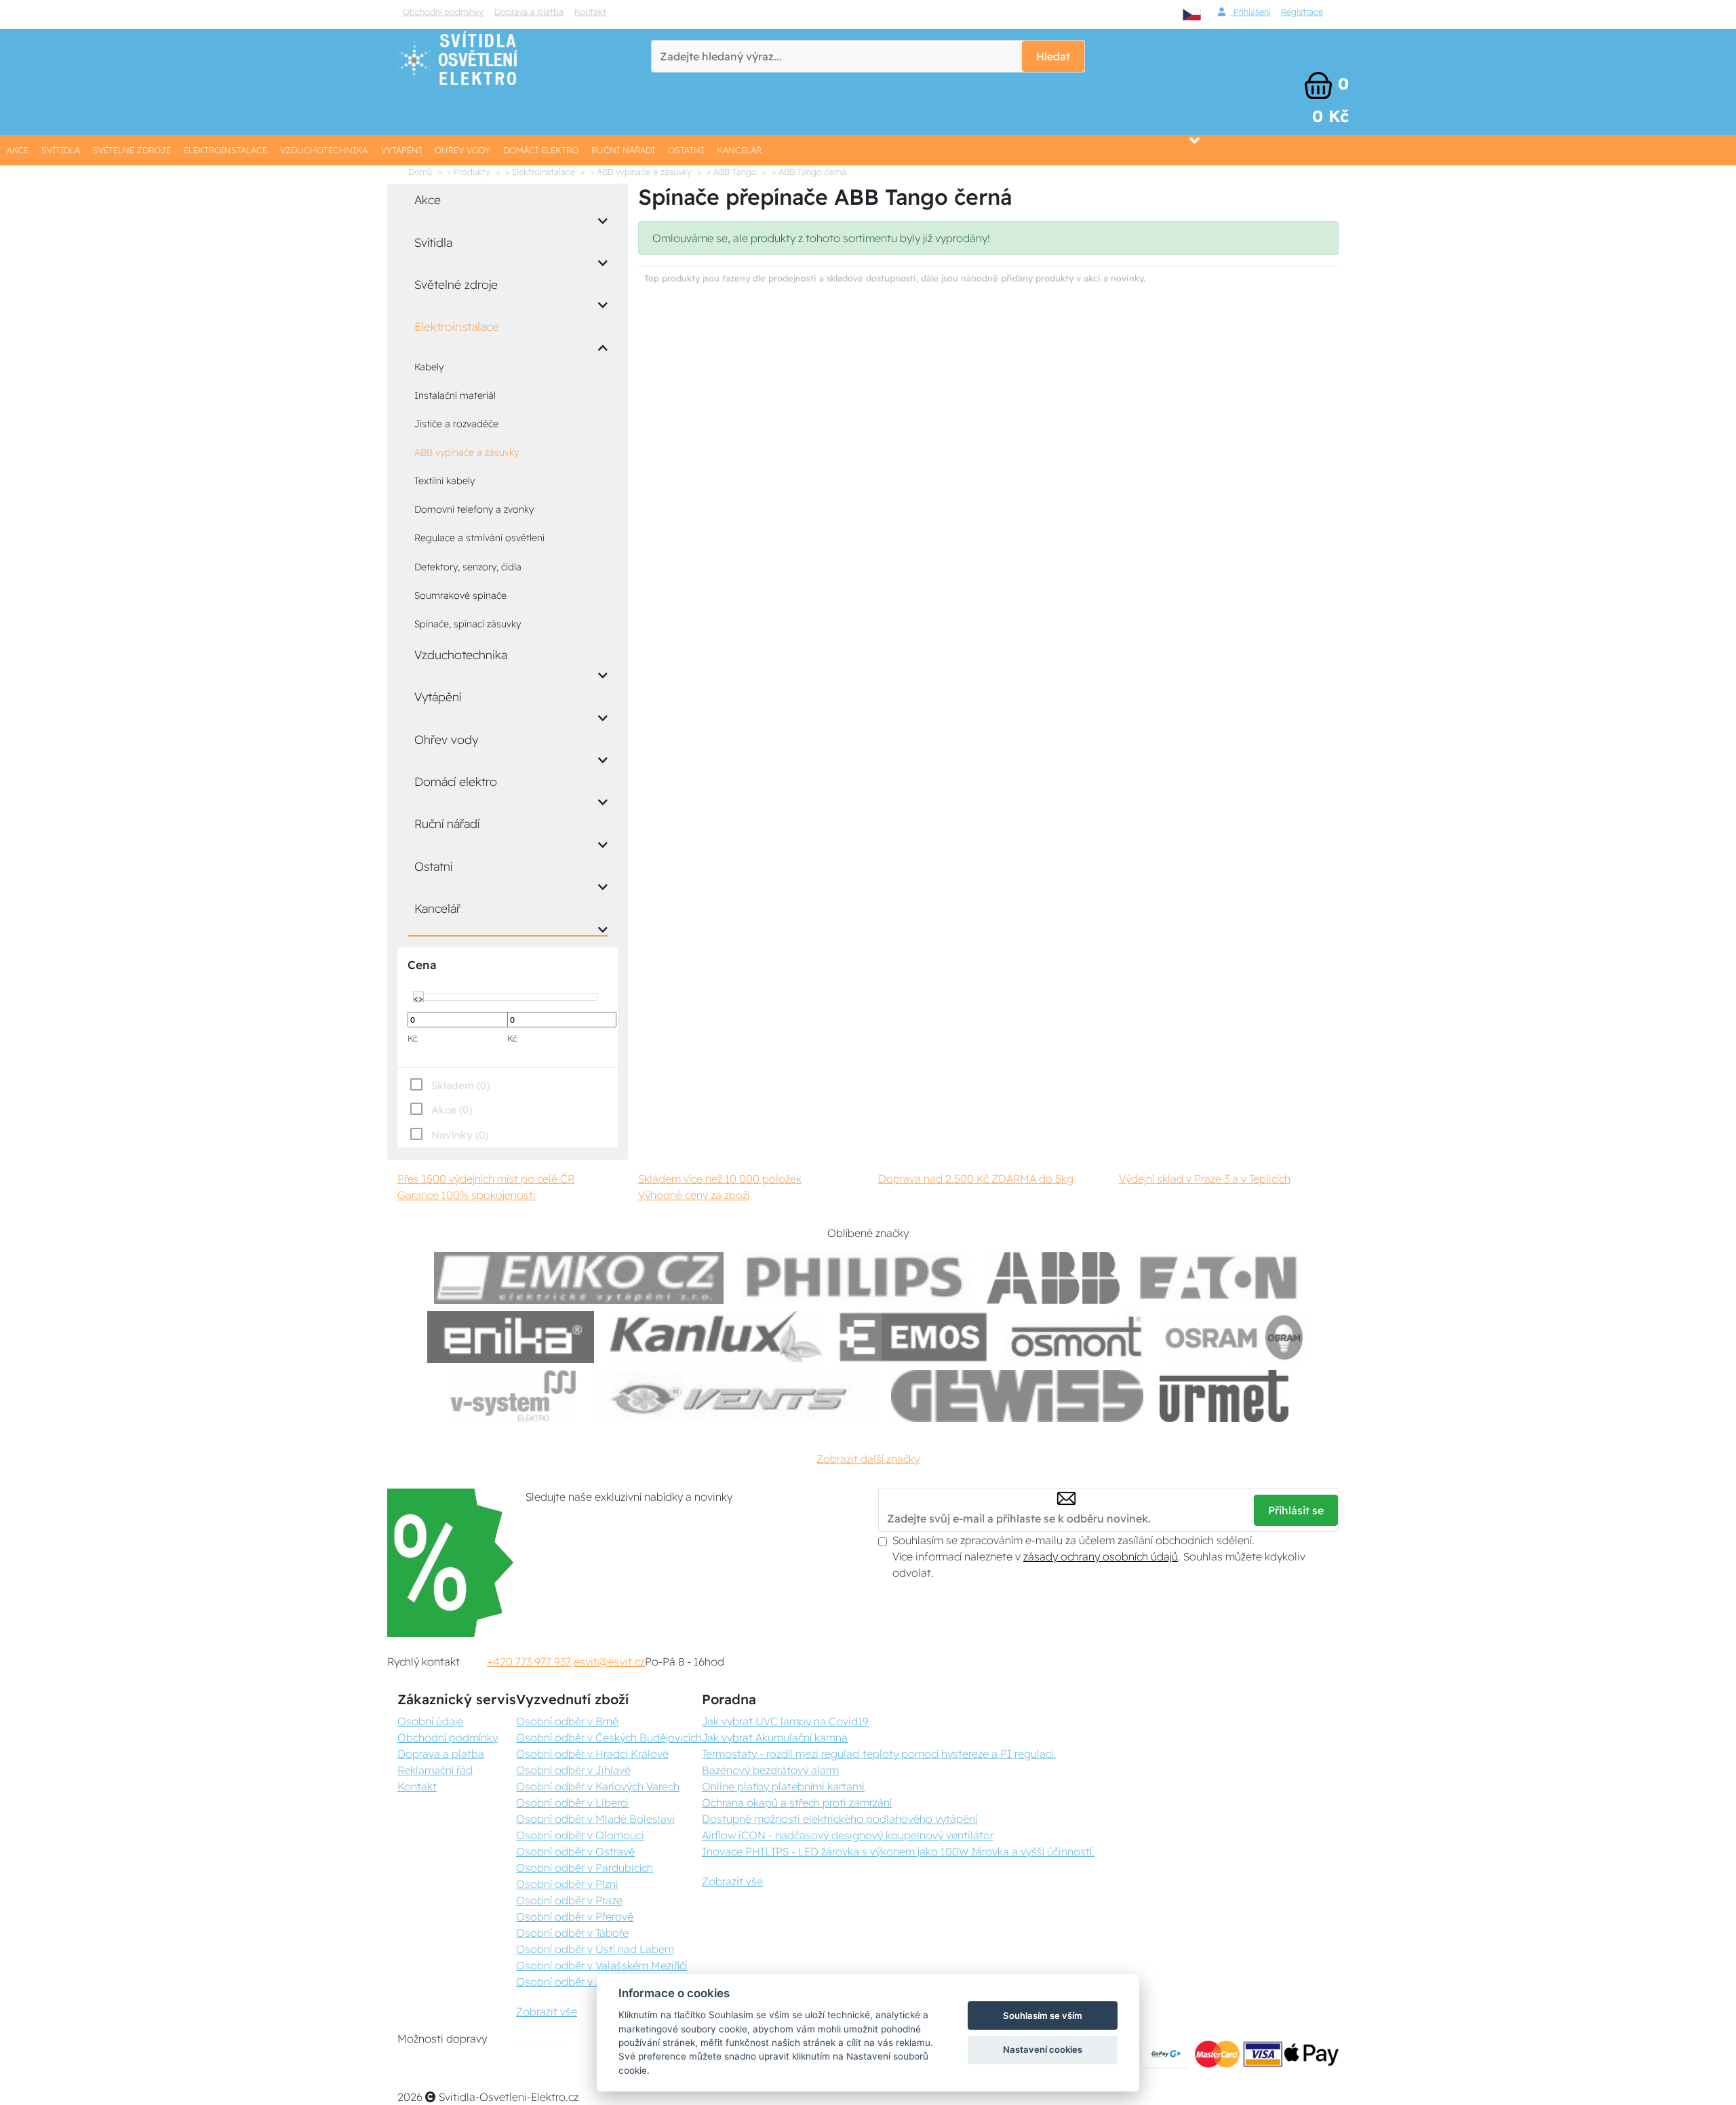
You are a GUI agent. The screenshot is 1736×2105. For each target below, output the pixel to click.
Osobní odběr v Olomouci (580, 1835)
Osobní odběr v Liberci (572, 1803)
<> (418, 998)
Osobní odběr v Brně (567, 1721)
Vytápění (401, 150)
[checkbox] (448, 1135)
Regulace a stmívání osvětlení (479, 538)
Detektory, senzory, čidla (468, 567)
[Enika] (511, 1337)
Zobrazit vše (547, 2011)
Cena (422, 965)
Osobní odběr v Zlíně (568, 1982)
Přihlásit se (1296, 1510)
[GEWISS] (1018, 1396)
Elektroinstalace (225, 150)
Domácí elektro (541, 150)
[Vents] (734, 1396)
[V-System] (512, 1396)
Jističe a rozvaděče (456, 424)
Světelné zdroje (132, 150)
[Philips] (855, 1278)
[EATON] (1219, 1278)
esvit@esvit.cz (609, 1661)
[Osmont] (1076, 1337)
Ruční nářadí (623, 150)
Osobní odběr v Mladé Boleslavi (595, 1819)
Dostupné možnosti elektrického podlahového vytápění (840, 1819)
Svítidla (61, 150)
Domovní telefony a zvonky (474, 509)
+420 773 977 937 (529, 1661)
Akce (18, 150)
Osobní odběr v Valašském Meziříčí (601, 1965)
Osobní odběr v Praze (569, 1900)
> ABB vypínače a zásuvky (641, 172)
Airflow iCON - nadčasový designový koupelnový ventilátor (848, 1835)
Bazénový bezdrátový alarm (770, 1770)
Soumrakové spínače (460, 595)
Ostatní (686, 150)
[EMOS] (913, 1337)
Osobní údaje (430, 1721)
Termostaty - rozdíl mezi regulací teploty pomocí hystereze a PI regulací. (879, 1754)
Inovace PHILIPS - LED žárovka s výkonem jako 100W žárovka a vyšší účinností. (898, 1851)
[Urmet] (1224, 1396)
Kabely (429, 367)
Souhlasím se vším (1043, 2015)
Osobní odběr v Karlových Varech (598, 1786)
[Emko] (579, 1278)
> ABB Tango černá (809, 172)
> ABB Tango (732, 172)
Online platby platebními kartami (783, 1786)
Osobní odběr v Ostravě (575, 1851)
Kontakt (590, 12)
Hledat (1053, 56)
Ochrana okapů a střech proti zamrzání (797, 1803)
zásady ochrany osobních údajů (1101, 1556)
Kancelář (739, 150)
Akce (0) (452, 1110)
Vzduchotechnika (324, 150)
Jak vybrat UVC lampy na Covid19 (785, 1721)
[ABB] (1053, 1278)
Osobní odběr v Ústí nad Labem (595, 1949)
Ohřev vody (462, 150)
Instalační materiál (455, 395)
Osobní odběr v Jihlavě (573, 1770)
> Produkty (469, 172)
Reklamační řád (435, 1770)
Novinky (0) (460, 1135)
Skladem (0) (460, 1085)
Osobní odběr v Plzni (567, 1884)
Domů (420, 172)
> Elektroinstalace (540, 172)
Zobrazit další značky (868, 1459)
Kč (413, 1038)
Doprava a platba (529, 12)
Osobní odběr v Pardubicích (585, 1868)
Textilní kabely (445, 481)
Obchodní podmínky (443, 12)
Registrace (1302, 12)
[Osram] (1236, 1337)
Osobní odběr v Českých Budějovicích (609, 1737)
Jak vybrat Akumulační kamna (775, 1737)
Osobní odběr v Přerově (575, 1916)
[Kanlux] (716, 1337)
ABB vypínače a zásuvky (467, 452)
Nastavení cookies (1043, 2049)
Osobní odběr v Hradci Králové (592, 1754)
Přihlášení (1250, 12)
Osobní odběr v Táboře (572, 1933)
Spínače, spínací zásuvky (468, 624)
